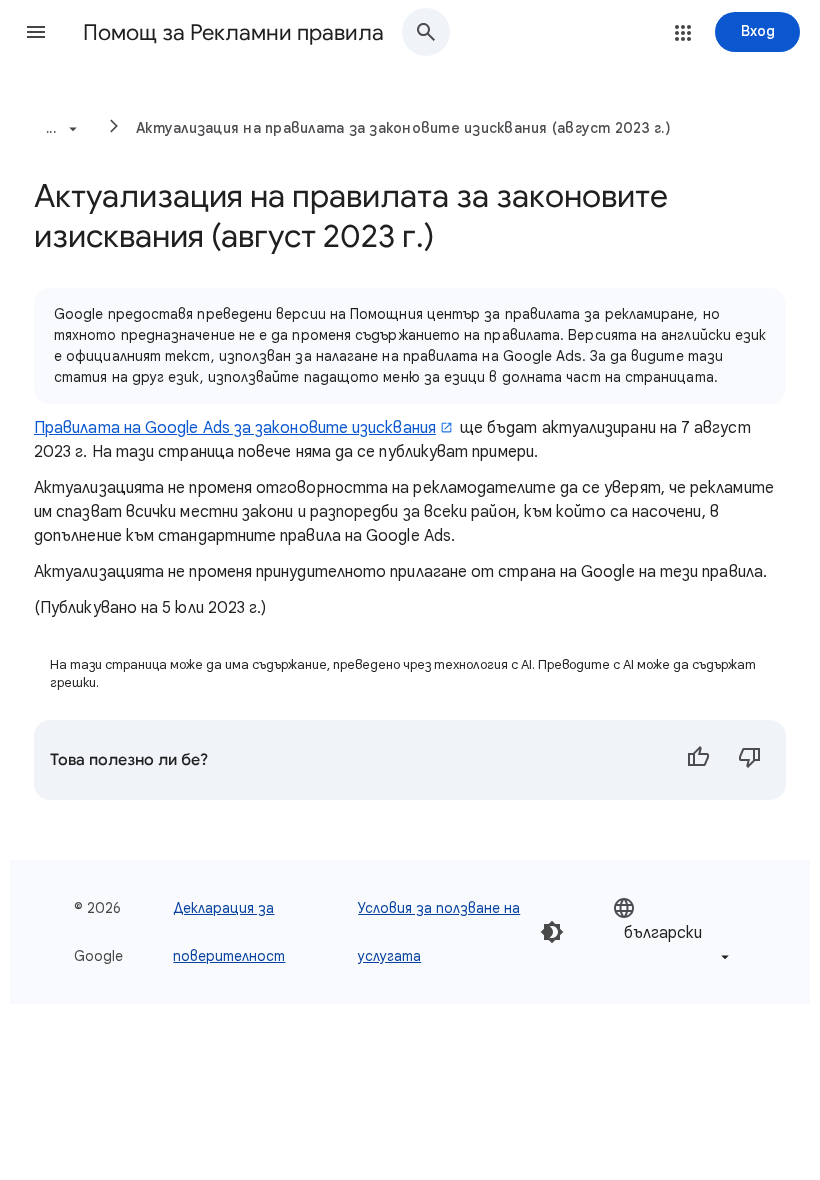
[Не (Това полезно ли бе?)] (750, 760)
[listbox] (673, 932)
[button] (36, 32)
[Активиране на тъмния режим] (552, 932)
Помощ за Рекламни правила (233, 32)
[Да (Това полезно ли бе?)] (698, 760)
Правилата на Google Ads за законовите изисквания (235, 428)
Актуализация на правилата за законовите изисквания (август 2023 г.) (403, 128)
